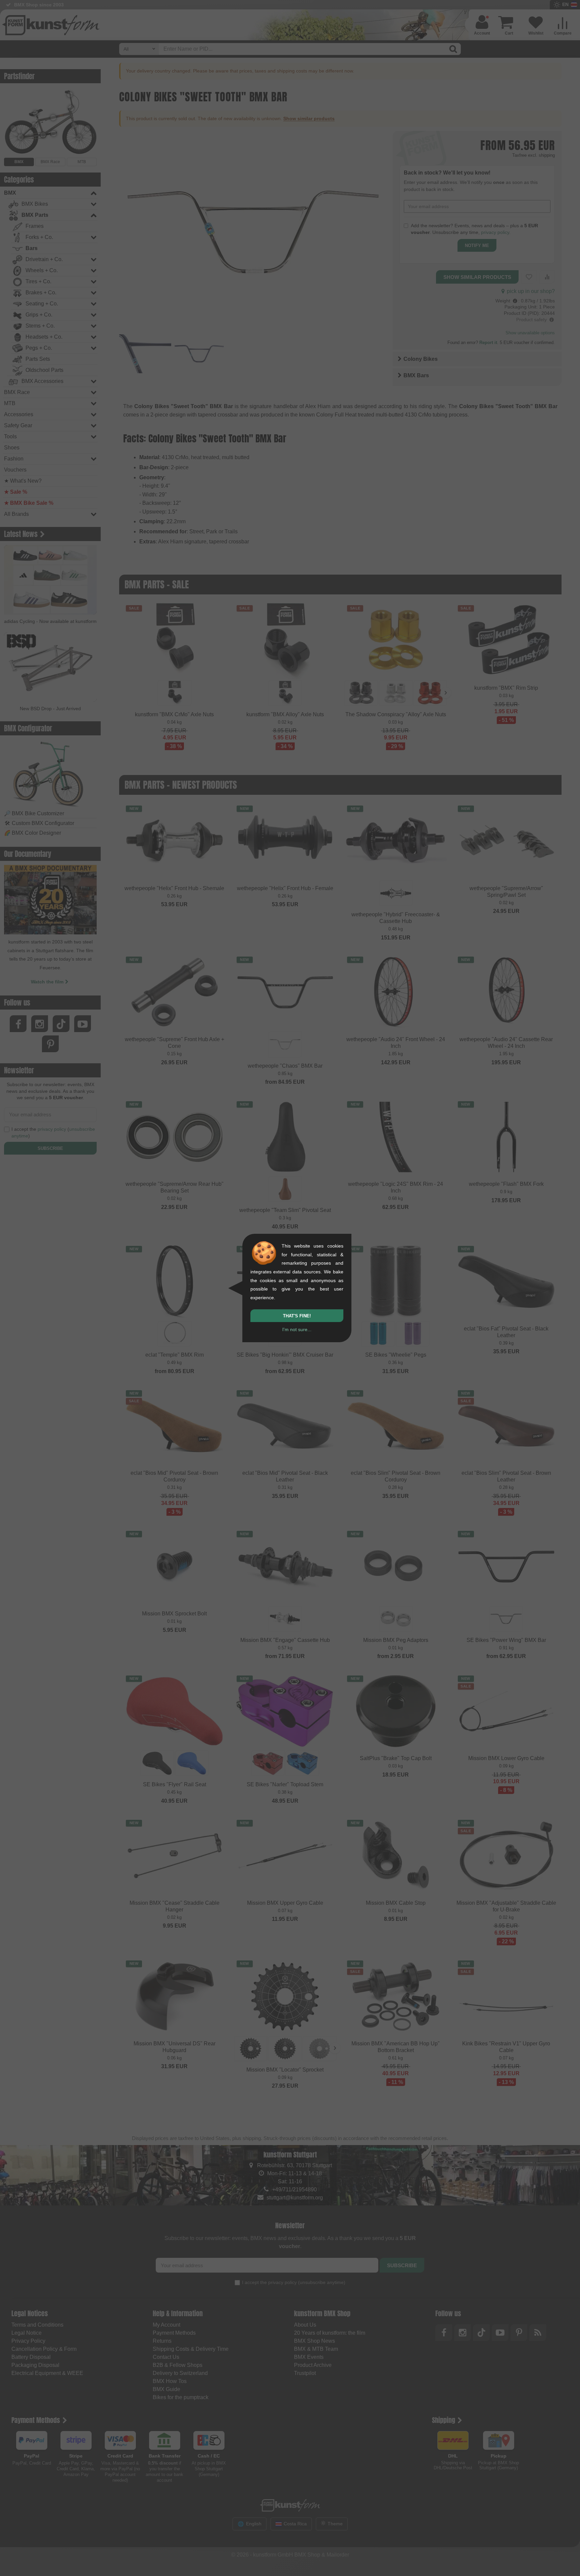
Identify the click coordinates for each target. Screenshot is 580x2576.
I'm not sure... (297, 1329)
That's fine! (297, 1316)
